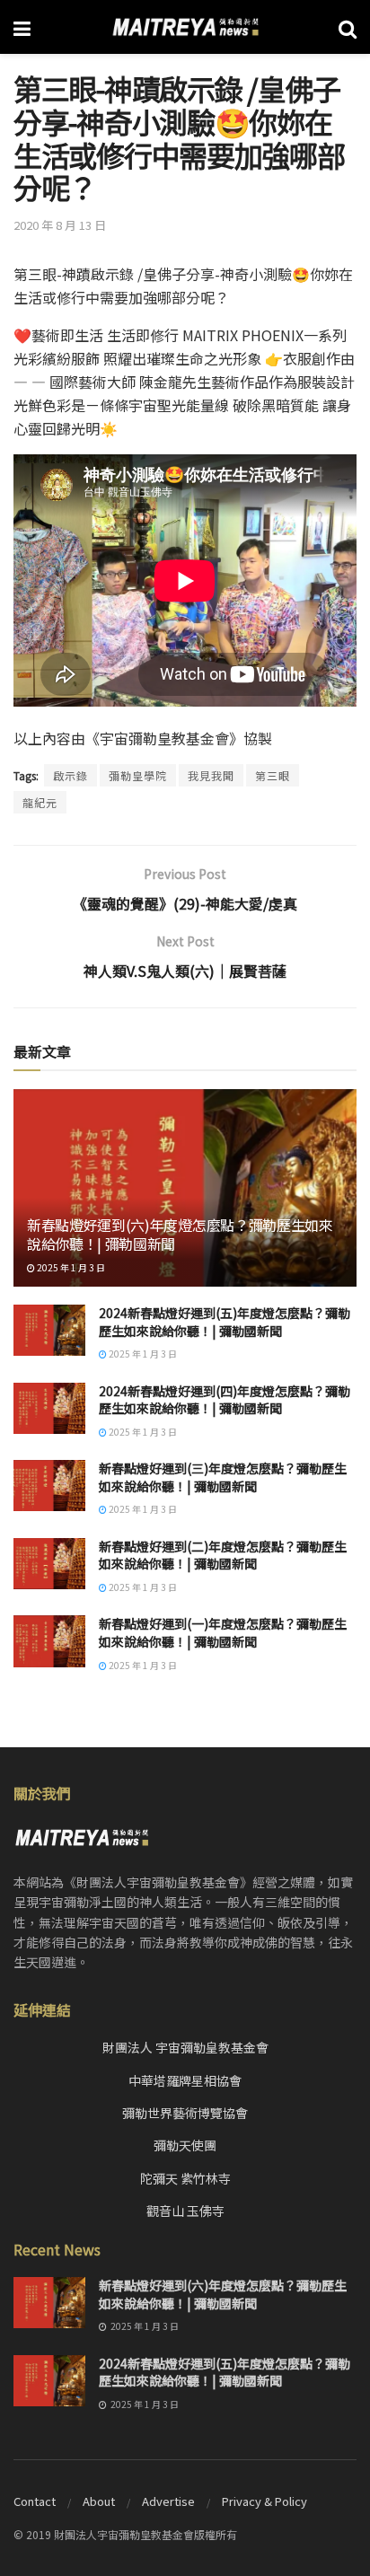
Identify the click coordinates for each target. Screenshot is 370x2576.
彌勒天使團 (185, 2145)
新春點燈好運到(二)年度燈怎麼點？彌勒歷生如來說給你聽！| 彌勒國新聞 (223, 1555)
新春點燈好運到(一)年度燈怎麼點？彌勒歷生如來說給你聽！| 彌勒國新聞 (223, 1632)
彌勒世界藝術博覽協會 (185, 2113)
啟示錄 (70, 775)
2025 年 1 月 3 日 (70, 1267)
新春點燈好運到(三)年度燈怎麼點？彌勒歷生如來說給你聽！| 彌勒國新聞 (223, 1477)
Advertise (168, 2501)
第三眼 (273, 775)
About (99, 2501)
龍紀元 (40, 802)
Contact (35, 2501)
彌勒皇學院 (138, 775)
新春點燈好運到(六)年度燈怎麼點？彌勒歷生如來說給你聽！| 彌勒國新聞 (180, 1234)
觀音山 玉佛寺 (185, 2211)
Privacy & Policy (264, 2501)
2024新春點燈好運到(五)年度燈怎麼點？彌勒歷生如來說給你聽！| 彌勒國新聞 (225, 1322)
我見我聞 (211, 775)
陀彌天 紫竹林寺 (185, 2178)
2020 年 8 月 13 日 (60, 225)
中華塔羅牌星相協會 (185, 2080)
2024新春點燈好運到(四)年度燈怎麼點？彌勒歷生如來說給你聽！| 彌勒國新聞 (225, 1400)
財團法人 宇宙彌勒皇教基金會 (185, 2047)
